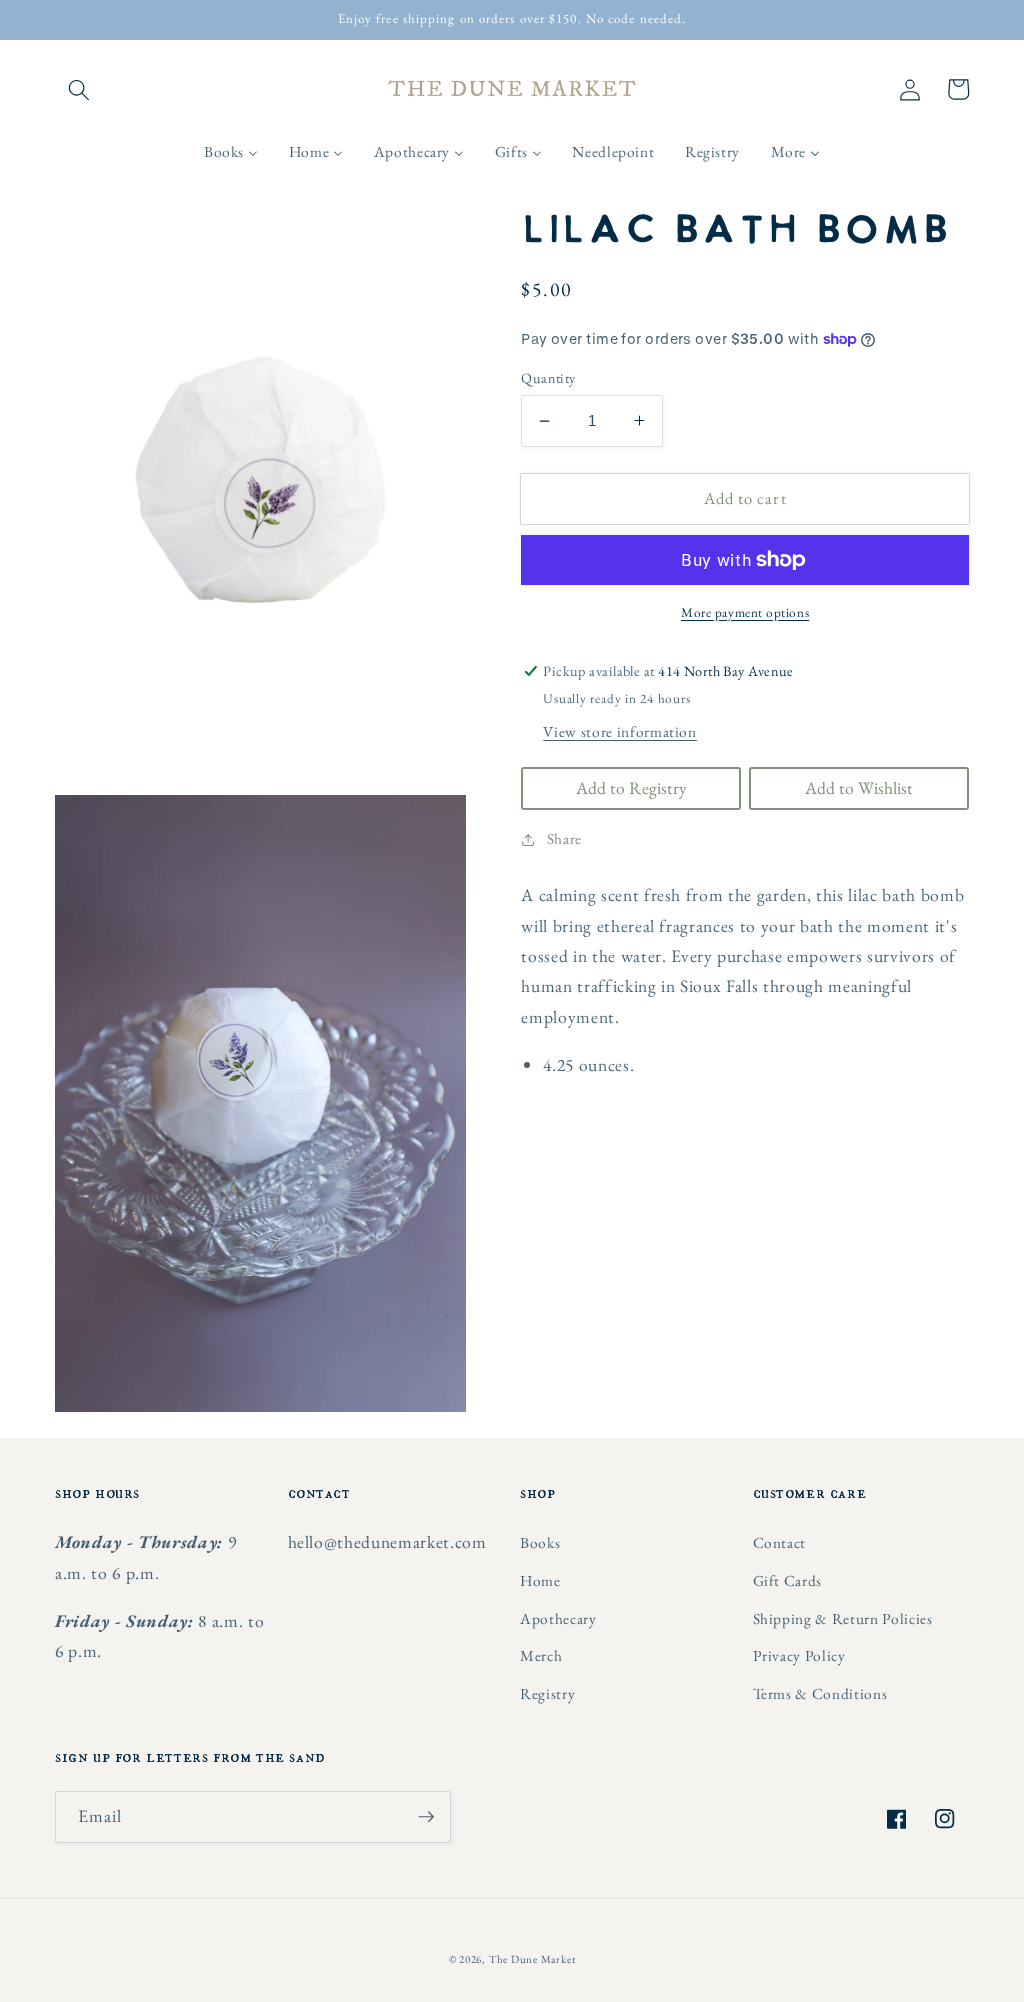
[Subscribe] (426, 1817)
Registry (547, 1693)
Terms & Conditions (820, 1693)
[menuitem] (231, 152)
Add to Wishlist (859, 787)
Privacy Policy (799, 1655)
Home (540, 1580)
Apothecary (558, 1618)
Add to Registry (631, 787)
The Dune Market (532, 1959)
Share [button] (564, 838)
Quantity (548, 378)
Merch (541, 1655)
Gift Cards (788, 1580)
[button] (79, 89)
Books (540, 1542)
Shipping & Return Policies (843, 1618)
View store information (620, 731)
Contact (780, 1542)
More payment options (745, 612)
